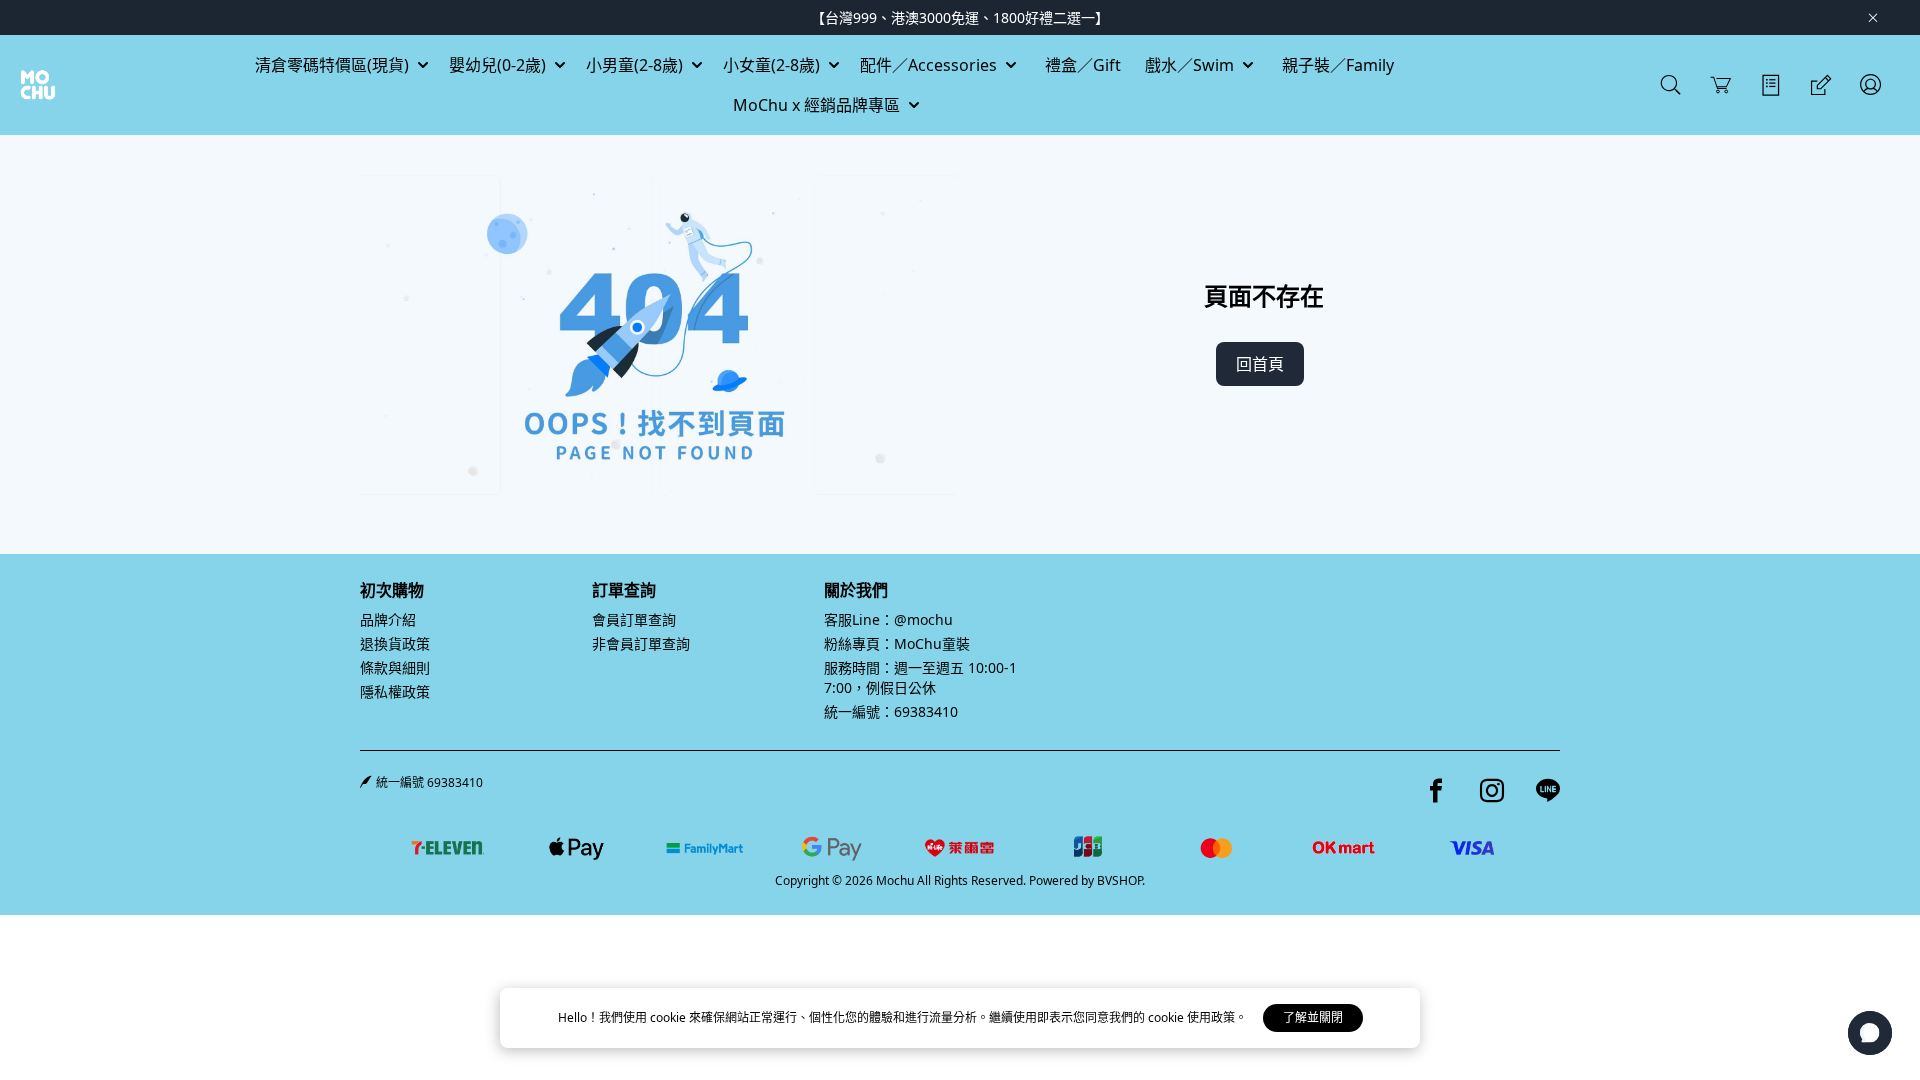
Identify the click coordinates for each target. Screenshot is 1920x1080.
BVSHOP (1119, 880)
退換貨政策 (395, 643)
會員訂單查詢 (634, 619)
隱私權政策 (395, 691)
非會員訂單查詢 (641, 643)
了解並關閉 (1313, 1017)
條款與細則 (395, 667)
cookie (669, 1017)
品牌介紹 (388, 619)
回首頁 (1260, 364)
